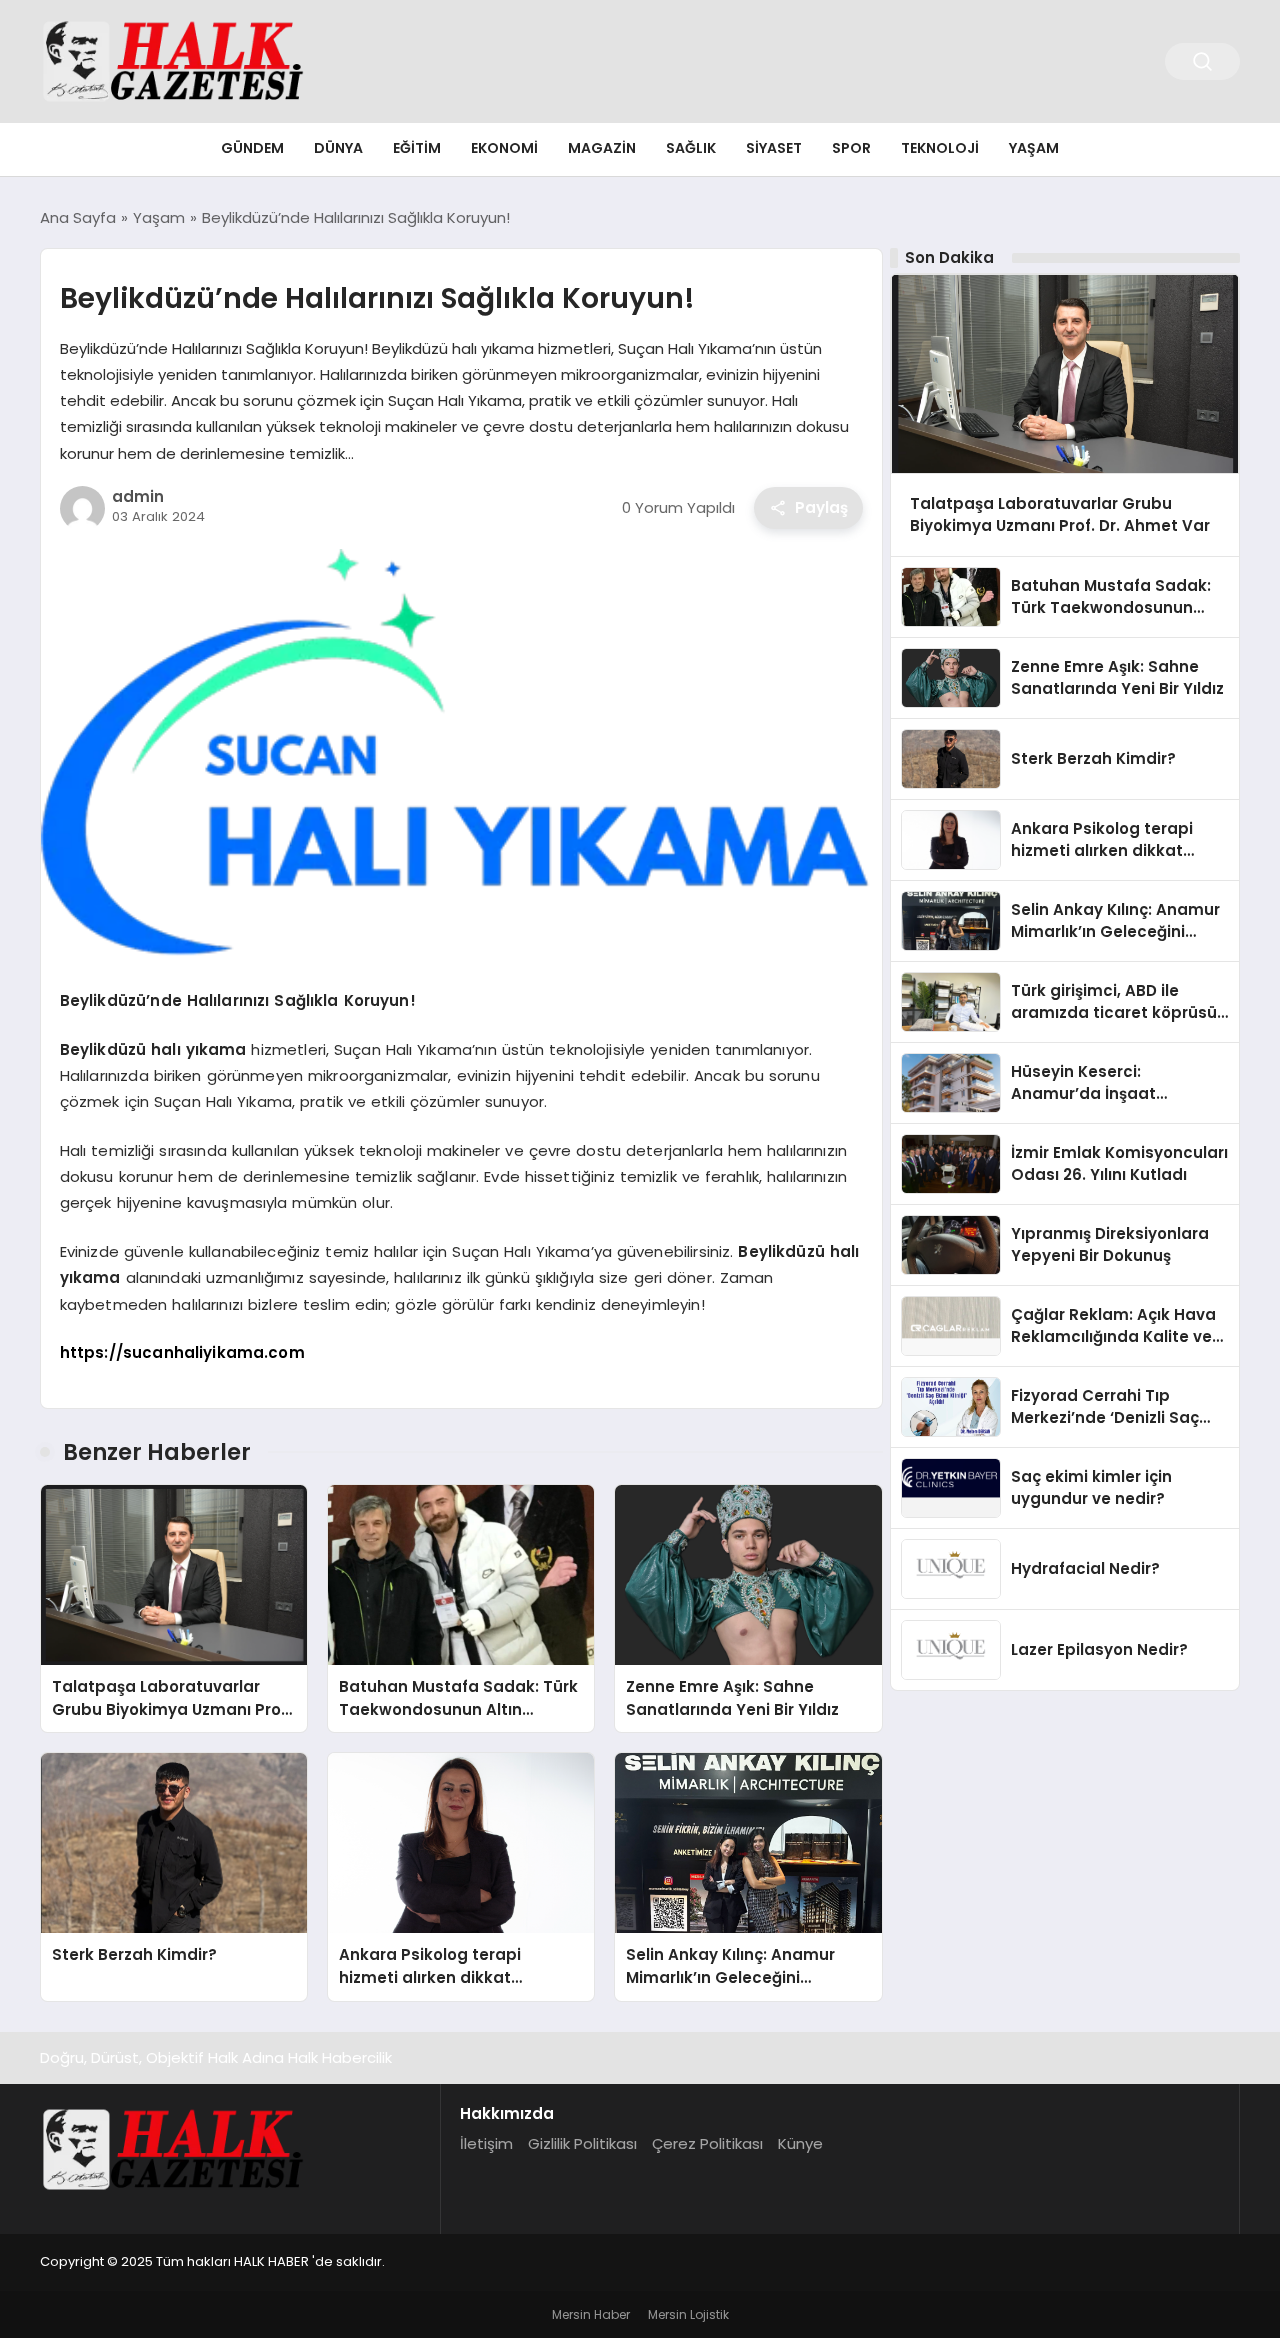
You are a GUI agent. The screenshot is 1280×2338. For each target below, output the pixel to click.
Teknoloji (940, 148)
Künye (800, 2143)
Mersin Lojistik (688, 2314)
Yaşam (1034, 148)
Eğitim (417, 148)
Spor (851, 148)
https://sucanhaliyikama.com (182, 1352)
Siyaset (774, 148)
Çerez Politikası (707, 2143)
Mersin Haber (591, 2314)
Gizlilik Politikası (582, 2143)
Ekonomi (504, 148)
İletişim (486, 2143)
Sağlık (691, 148)
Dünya (338, 148)
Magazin (602, 148)
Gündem (252, 148)
